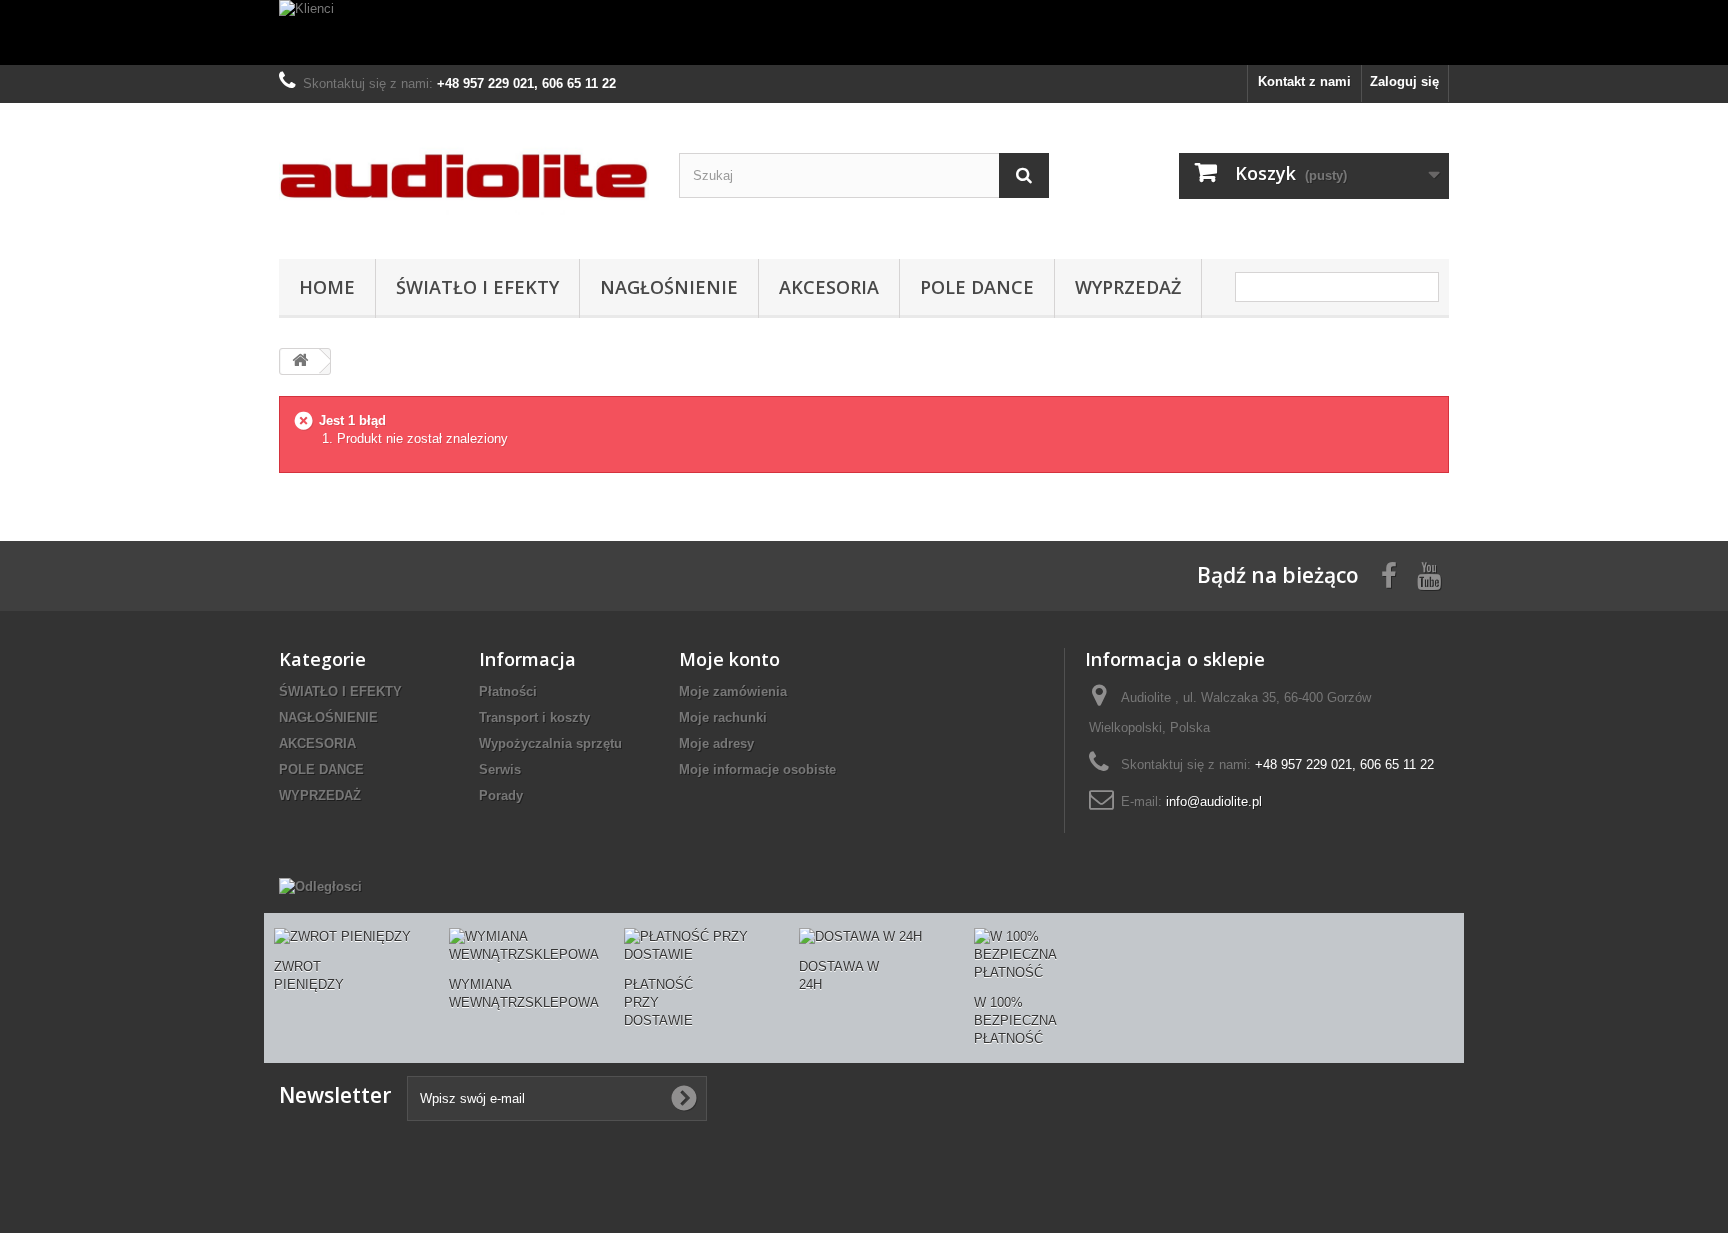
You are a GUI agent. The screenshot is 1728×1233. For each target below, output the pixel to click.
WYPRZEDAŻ (1128, 287)
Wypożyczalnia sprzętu (550, 743)
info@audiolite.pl (1214, 801)
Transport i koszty (534, 717)
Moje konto (729, 659)
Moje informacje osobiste (757, 769)
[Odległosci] (320, 886)
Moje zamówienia (733, 691)
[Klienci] (864, 32)
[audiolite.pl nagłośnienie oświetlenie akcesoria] (464, 176)
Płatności (508, 691)
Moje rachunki (723, 717)
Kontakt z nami (1304, 81)
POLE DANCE (977, 287)
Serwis (500, 769)
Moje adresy (716, 743)
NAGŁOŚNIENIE (669, 287)
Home (327, 287)
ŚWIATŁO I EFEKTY (477, 287)
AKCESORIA (829, 287)
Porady (501, 795)
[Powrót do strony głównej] (300, 361)
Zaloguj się (1404, 81)
